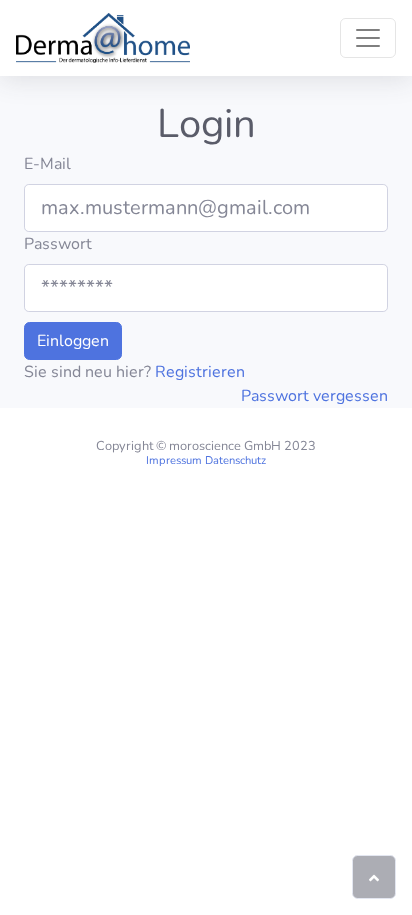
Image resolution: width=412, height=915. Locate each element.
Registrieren (200, 372)
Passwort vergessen (314, 396)
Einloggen (73, 341)
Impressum (174, 460)
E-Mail (47, 164)
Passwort (58, 244)
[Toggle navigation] (368, 38)
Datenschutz (235, 460)
